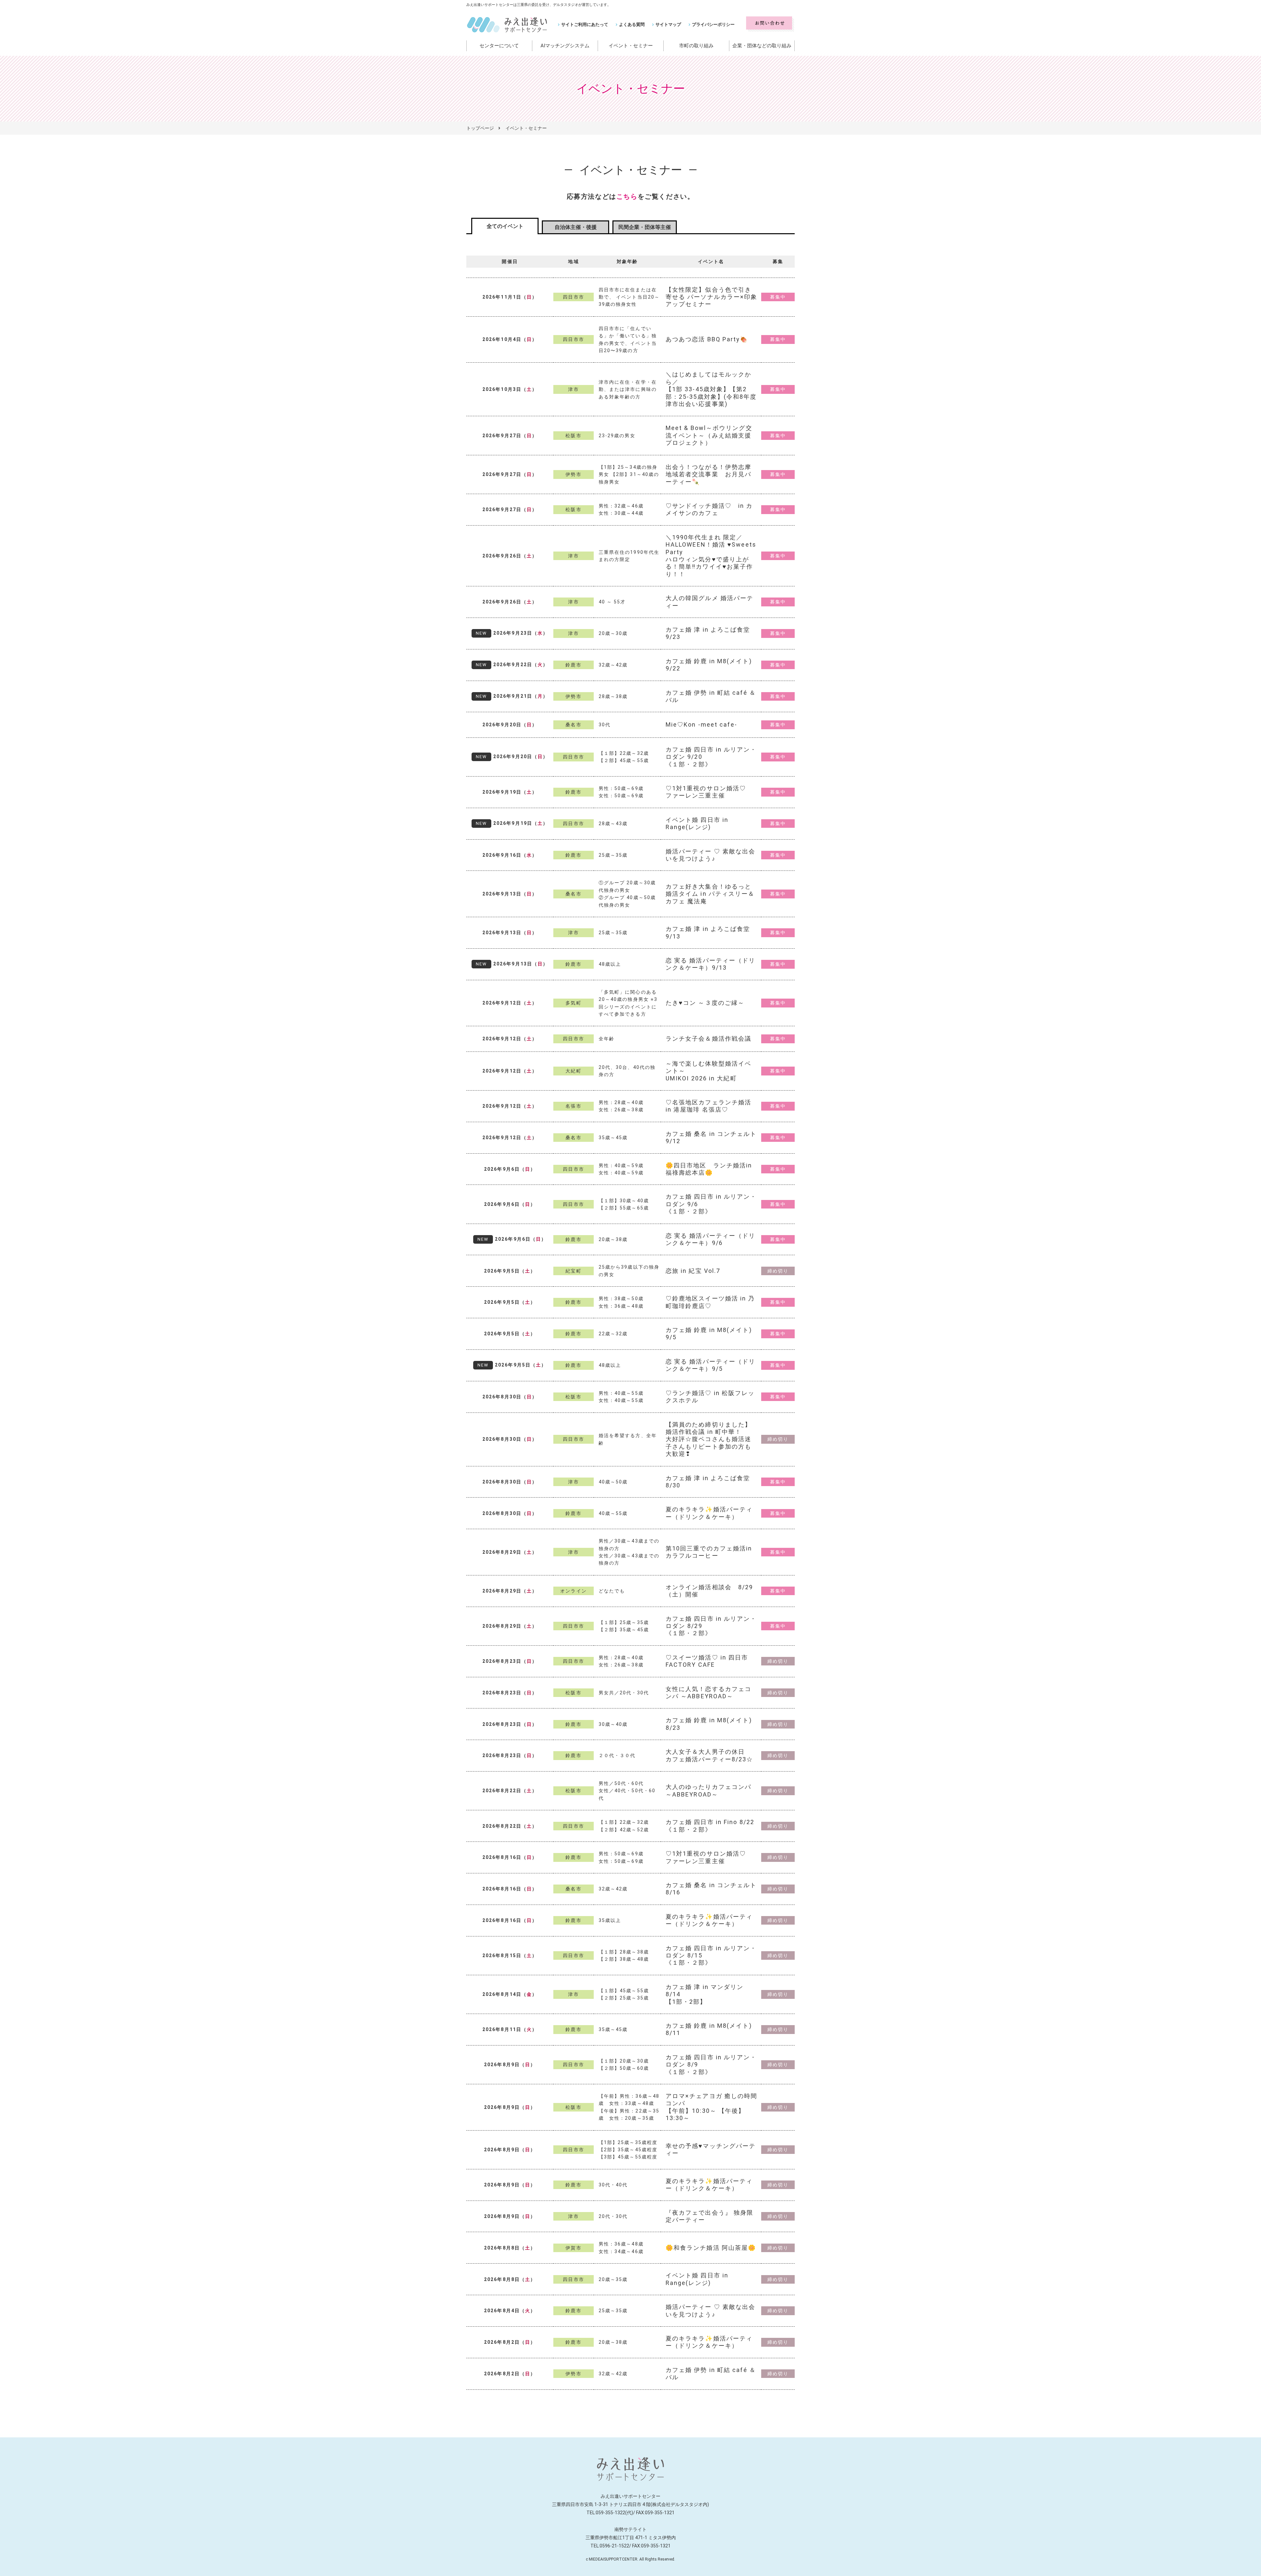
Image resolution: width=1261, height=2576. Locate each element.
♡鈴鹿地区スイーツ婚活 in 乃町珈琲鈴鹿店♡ (710, 1302)
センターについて (499, 46)
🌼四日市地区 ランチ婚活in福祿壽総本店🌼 (709, 1169)
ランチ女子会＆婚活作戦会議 (708, 1039)
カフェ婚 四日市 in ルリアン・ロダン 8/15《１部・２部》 (711, 1955)
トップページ (480, 128)
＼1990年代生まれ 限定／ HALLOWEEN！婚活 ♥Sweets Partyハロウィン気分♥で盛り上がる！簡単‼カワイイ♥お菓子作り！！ (711, 556)
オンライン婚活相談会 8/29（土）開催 (709, 1591)
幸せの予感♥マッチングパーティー (711, 2149)
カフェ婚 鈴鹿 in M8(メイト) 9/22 (709, 665)
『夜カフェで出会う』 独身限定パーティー (709, 2216)
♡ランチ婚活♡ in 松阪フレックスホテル (710, 1397)
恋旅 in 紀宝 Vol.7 (693, 1271)
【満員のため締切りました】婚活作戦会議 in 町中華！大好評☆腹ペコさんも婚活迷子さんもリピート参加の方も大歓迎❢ (708, 1439)
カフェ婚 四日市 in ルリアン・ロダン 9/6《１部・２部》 (711, 1204)
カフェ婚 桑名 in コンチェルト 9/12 (711, 1137)
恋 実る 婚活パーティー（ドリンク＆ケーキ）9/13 (711, 964)
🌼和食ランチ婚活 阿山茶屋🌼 (711, 2248)
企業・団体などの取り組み (762, 46)
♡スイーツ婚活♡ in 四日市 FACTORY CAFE (707, 1661)
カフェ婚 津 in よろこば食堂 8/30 (708, 1482)
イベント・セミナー (631, 46)
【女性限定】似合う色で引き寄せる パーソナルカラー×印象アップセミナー (712, 297)
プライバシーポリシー (713, 24)
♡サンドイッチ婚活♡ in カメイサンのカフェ (709, 509)
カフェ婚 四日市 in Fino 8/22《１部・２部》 (710, 1826)
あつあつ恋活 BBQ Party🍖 (707, 339)
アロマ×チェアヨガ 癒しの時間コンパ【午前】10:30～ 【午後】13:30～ (712, 2107)
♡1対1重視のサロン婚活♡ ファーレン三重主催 (706, 792)
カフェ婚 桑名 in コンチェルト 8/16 (711, 1889)
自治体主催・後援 (576, 227)
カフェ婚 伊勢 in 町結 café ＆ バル (711, 696)
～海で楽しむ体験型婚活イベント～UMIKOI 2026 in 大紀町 (708, 1071)
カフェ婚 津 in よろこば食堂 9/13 (708, 932)
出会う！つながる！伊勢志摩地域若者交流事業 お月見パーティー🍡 (708, 474)
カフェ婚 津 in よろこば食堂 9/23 (708, 633)
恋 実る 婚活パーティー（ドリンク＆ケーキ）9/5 (711, 1365)
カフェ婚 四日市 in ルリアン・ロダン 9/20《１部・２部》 (711, 757)
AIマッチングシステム (565, 46)
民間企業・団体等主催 (645, 227)
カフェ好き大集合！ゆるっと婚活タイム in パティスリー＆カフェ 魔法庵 (710, 894)
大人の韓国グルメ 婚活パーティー (709, 602)
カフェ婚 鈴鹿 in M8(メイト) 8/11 (709, 2029)
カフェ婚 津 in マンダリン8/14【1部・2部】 (705, 1994)
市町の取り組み (696, 46)
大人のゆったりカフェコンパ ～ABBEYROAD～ (708, 1790)
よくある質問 (632, 24)
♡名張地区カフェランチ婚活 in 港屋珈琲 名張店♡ (708, 1106)
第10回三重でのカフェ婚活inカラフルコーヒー (709, 1552)
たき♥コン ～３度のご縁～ (705, 1003)
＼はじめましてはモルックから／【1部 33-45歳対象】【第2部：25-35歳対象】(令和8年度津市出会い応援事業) (711, 389)
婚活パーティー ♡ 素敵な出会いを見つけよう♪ (711, 855)
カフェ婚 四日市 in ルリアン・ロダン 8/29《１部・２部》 (711, 1626)
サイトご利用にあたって (585, 24)
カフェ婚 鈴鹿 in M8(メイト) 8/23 (709, 1724)
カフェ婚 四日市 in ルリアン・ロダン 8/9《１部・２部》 (711, 2065)
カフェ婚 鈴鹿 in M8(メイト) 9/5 (709, 1333)
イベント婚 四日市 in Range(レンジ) (697, 823)
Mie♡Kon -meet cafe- (701, 724)
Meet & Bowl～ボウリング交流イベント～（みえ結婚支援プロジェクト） (709, 435)
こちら (627, 196)
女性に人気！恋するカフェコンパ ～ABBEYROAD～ (708, 1693)
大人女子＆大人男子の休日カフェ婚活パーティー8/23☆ (709, 1755)
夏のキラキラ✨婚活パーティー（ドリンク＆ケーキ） (709, 1513)
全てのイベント (505, 226)
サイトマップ (668, 24)
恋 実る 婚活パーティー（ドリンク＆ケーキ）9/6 (711, 1239)
